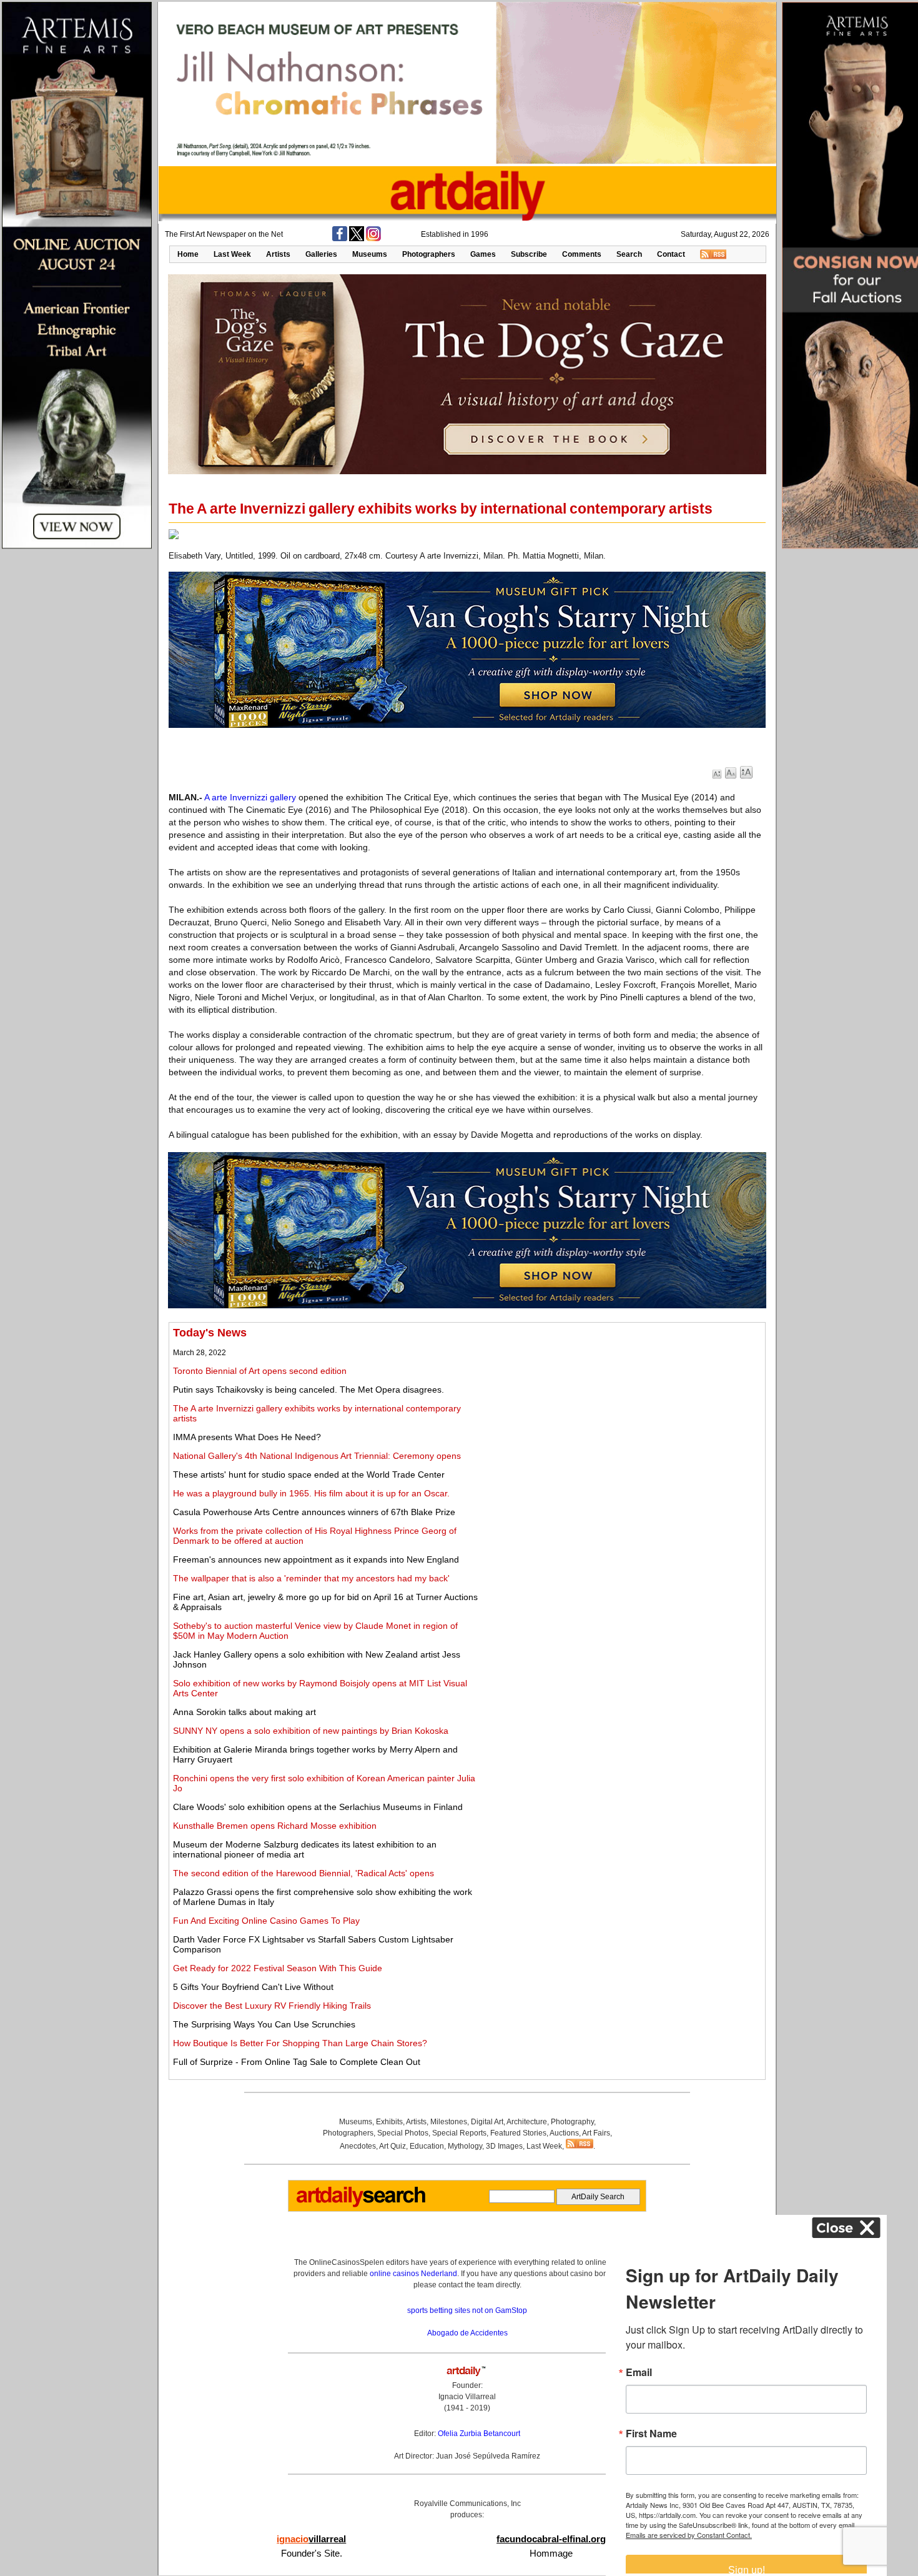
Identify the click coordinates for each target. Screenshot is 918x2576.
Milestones (449, 2122)
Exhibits (389, 2122)
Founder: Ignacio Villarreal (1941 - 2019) (467, 2397)
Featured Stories (518, 2133)
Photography (572, 2122)
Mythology (465, 2146)
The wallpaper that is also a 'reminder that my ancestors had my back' (311, 1578)
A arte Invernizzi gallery (250, 797)
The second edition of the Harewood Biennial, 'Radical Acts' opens (304, 1873)
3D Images (504, 2146)
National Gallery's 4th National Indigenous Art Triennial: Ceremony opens (317, 1456)
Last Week (232, 254)
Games (483, 254)
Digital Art (487, 2122)
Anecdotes (358, 2146)
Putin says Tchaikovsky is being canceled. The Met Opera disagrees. (308, 1390)
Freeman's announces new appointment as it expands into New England (316, 1559)
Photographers (429, 254)
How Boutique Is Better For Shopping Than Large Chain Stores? (300, 2043)
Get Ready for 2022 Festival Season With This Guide (278, 1968)
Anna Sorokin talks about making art (244, 1712)
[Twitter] (357, 239)
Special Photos (403, 2133)
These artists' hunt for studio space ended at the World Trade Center (309, 1474)
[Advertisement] (623, 1414)
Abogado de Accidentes (467, 2333)
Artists (278, 254)
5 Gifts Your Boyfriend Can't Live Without (253, 1987)
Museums (370, 254)
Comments (582, 254)
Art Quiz (392, 2146)
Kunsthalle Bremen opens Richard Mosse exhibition (275, 1826)
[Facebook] (340, 239)
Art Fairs (596, 2133)
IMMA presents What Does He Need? (247, 1437)
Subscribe (529, 254)
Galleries (321, 254)
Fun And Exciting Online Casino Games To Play (266, 1921)
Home (188, 254)
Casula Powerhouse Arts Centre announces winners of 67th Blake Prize (314, 1512)
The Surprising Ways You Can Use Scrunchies (264, 2024)
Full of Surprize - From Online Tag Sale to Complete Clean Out (297, 2062)
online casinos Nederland (413, 2274)
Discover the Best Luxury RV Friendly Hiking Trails (272, 2006)
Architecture (527, 2122)
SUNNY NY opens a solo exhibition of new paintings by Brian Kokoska (311, 1731)
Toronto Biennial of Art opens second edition (260, 1371)
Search (629, 254)
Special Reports (459, 2133)
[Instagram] (373, 239)
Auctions (564, 2133)
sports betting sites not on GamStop (467, 2310)
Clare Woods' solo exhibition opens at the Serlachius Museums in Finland (318, 1807)
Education (427, 2146)
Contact (671, 254)
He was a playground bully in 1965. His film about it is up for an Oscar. (311, 1493)
